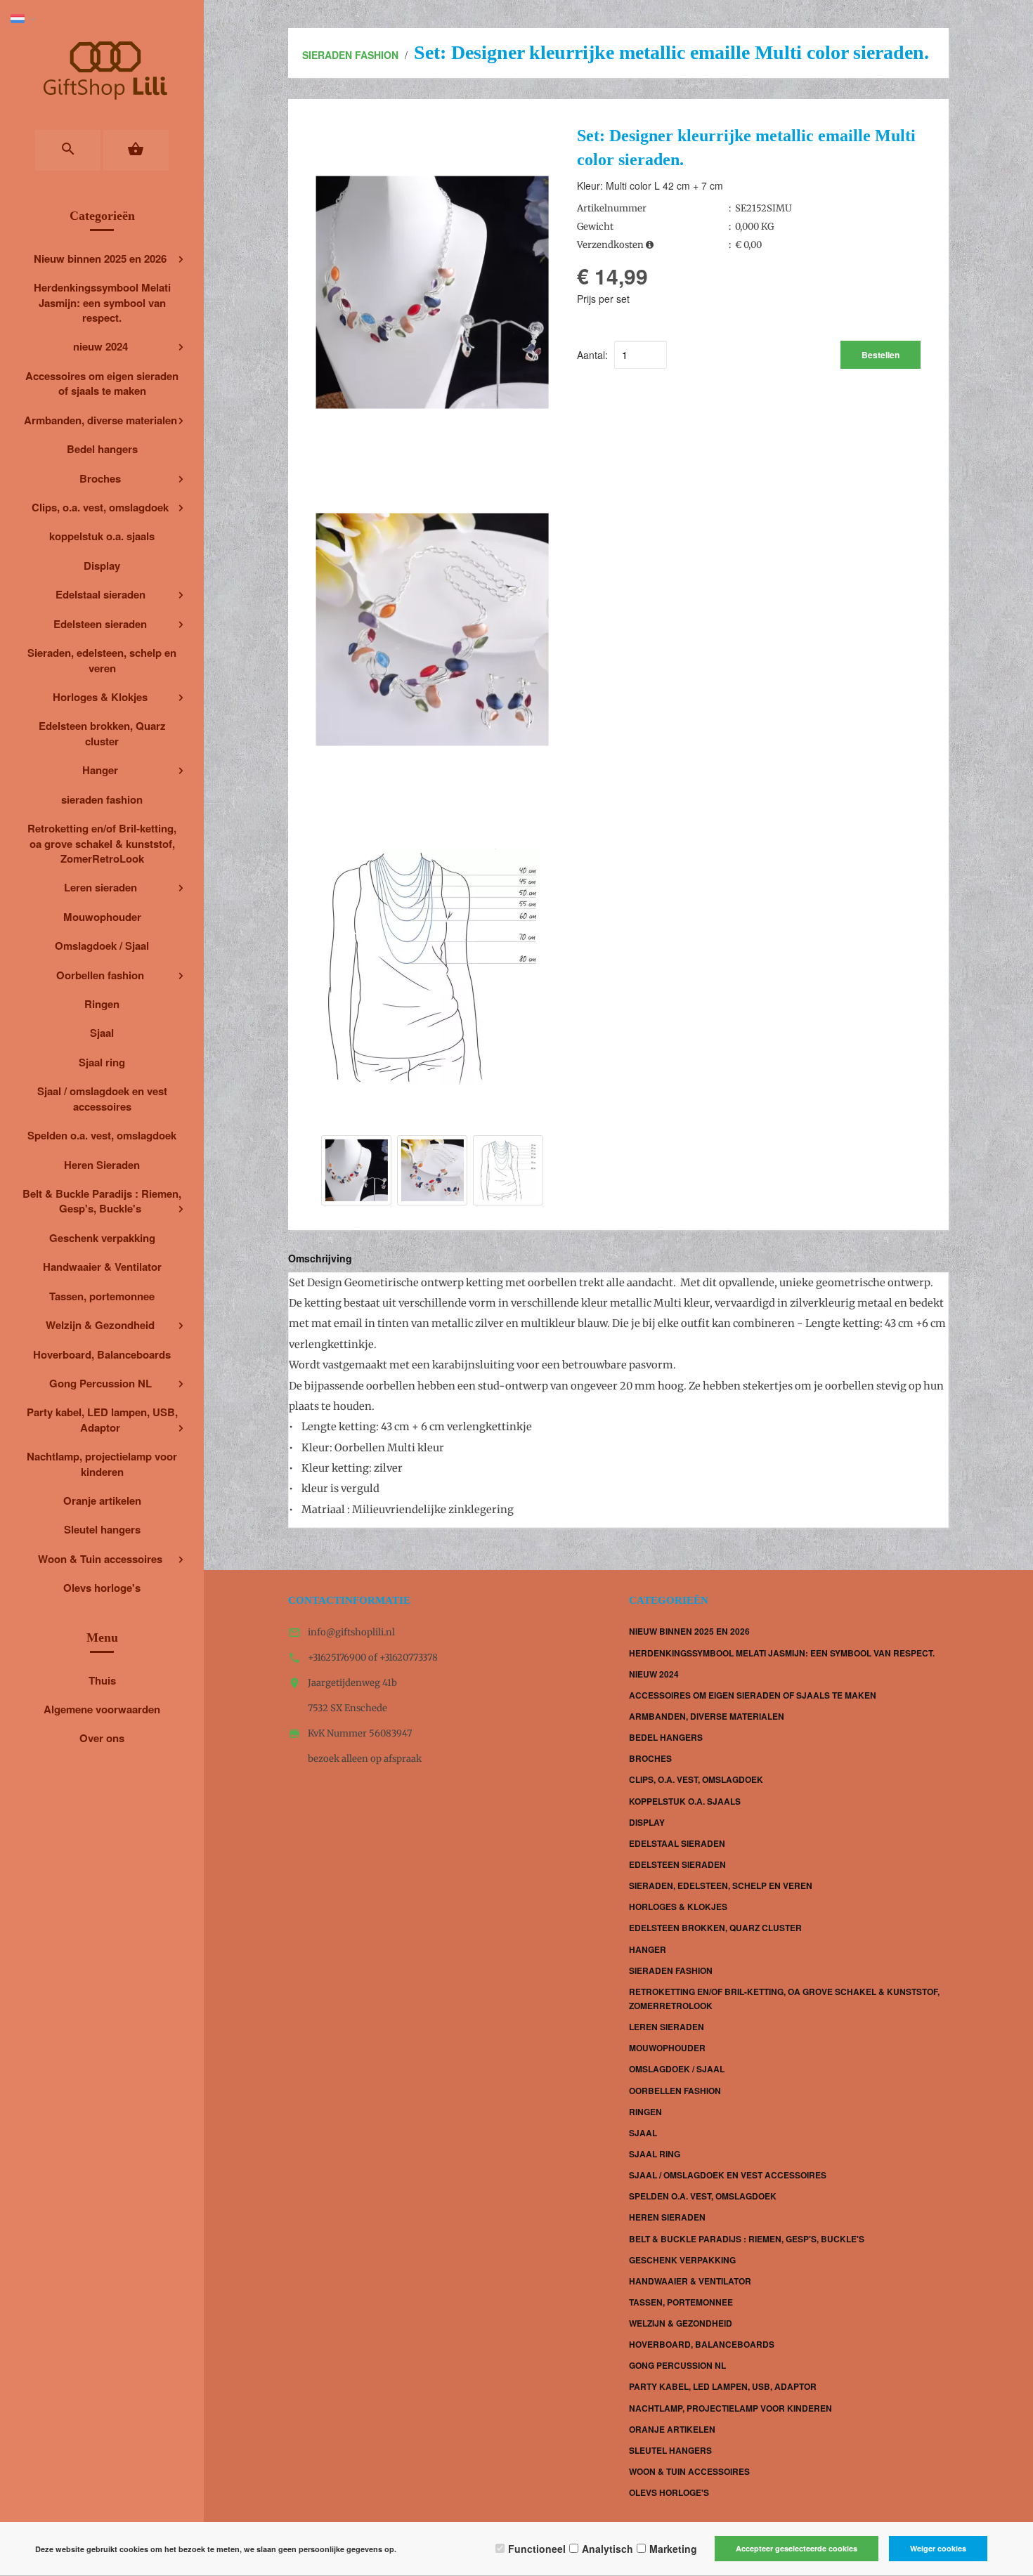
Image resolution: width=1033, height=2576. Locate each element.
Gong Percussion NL (100, 1383)
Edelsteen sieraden (100, 624)
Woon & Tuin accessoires (100, 1559)
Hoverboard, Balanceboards (102, 1354)
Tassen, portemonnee (102, 1296)
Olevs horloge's (102, 1588)
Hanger (100, 770)
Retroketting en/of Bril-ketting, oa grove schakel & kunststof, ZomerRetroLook (102, 843)
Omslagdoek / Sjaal (102, 946)
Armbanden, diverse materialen (100, 420)
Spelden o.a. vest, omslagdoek (102, 1135)
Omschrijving (320, 1258)
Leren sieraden (100, 887)
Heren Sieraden (102, 1165)
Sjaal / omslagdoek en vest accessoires (102, 1098)
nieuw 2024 (100, 346)
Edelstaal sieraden (100, 594)
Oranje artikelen (102, 1501)
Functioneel (537, 2549)
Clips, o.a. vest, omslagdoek (100, 507)
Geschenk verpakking (102, 1238)
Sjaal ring (102, 1062)
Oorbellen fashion (100, 975)
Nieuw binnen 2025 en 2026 (100, 259)
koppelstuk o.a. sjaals (102, 536)
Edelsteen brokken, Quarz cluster (102, 733)
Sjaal (102, 1033)
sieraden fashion (102, 799)
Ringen (102, 1004)
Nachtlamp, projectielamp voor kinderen (102, 1464)
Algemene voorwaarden (102, 1709)
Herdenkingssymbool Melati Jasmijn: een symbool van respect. (102, 302)
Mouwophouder (102, 917)
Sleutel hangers (102, 1529)
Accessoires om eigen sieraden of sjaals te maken (102, 383)
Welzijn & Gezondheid (100, 1325)
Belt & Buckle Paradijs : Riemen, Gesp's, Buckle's (102, 1201)
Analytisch (608, 2549)
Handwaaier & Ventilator (102, 1267)
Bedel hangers (102, 449)
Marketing (673, 2549)
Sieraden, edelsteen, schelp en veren (102, 660)
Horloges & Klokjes (100, 697)
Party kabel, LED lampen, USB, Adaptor (102, 1419)
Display (102, 565)
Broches (100, 478)
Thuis (102, 1680)
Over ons (102, 1738)
